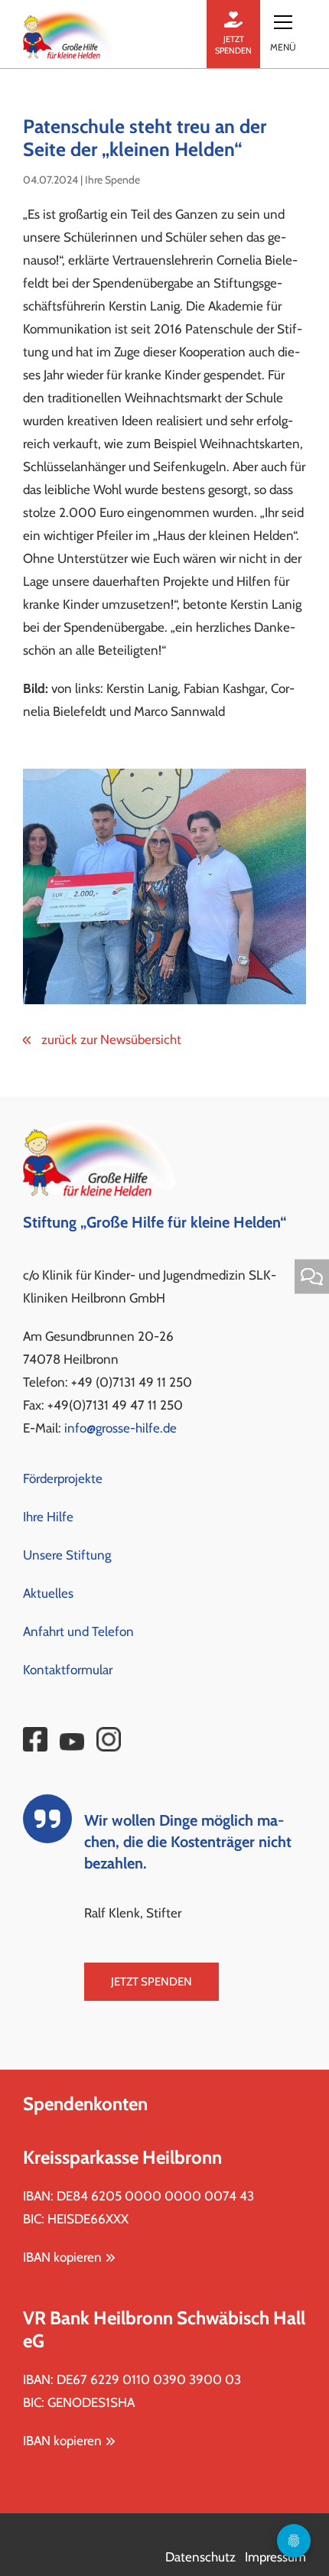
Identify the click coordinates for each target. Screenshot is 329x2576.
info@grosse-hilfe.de (121, 1428)
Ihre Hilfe (48, 1517)
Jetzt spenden (151, 1982)
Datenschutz (200, 2557)
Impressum (275, 2557)
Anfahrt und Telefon (78, 1631)
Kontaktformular (68, 1670)
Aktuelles (48, 1593)
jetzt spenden (233, 45)
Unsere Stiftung (67, 1555)
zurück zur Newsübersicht (110, 1039)
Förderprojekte (63, 1478)
